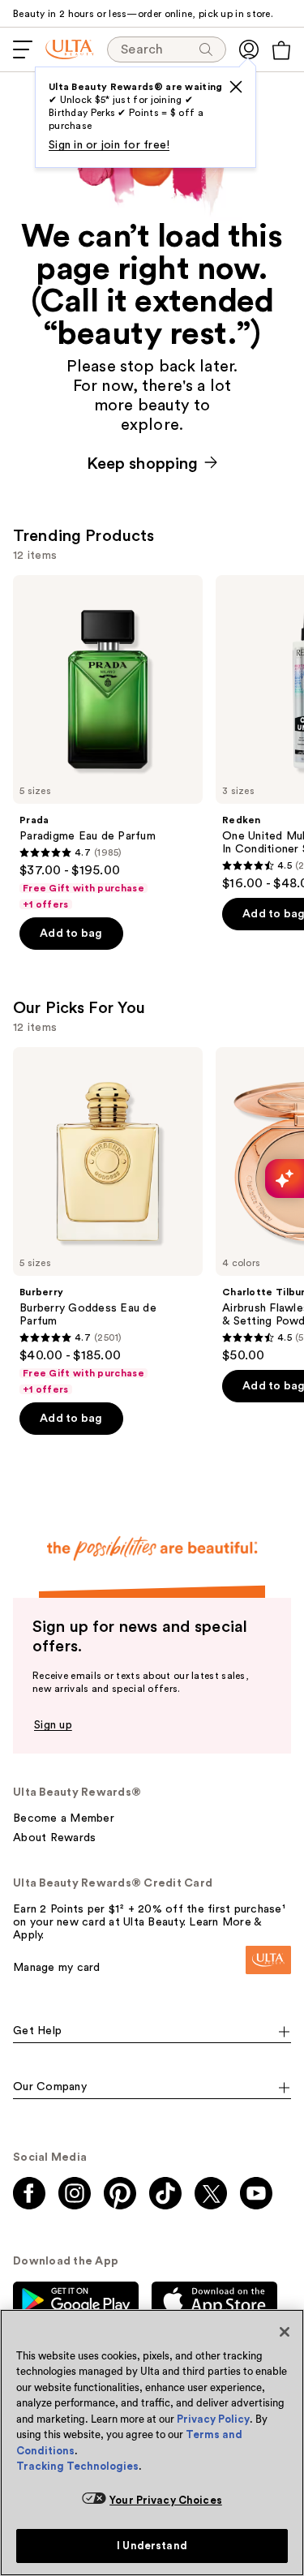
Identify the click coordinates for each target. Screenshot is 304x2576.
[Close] (285, 2332)
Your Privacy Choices (166, 2500)
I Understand (152, 2546)
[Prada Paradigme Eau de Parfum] (108, 743)
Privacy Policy (213, 2419)
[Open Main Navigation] (23, 49)
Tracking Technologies (77, 2466)
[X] (236, 87)
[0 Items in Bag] (281, 50)
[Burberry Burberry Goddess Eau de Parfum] (108, 1221)
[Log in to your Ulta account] (249, 49)
